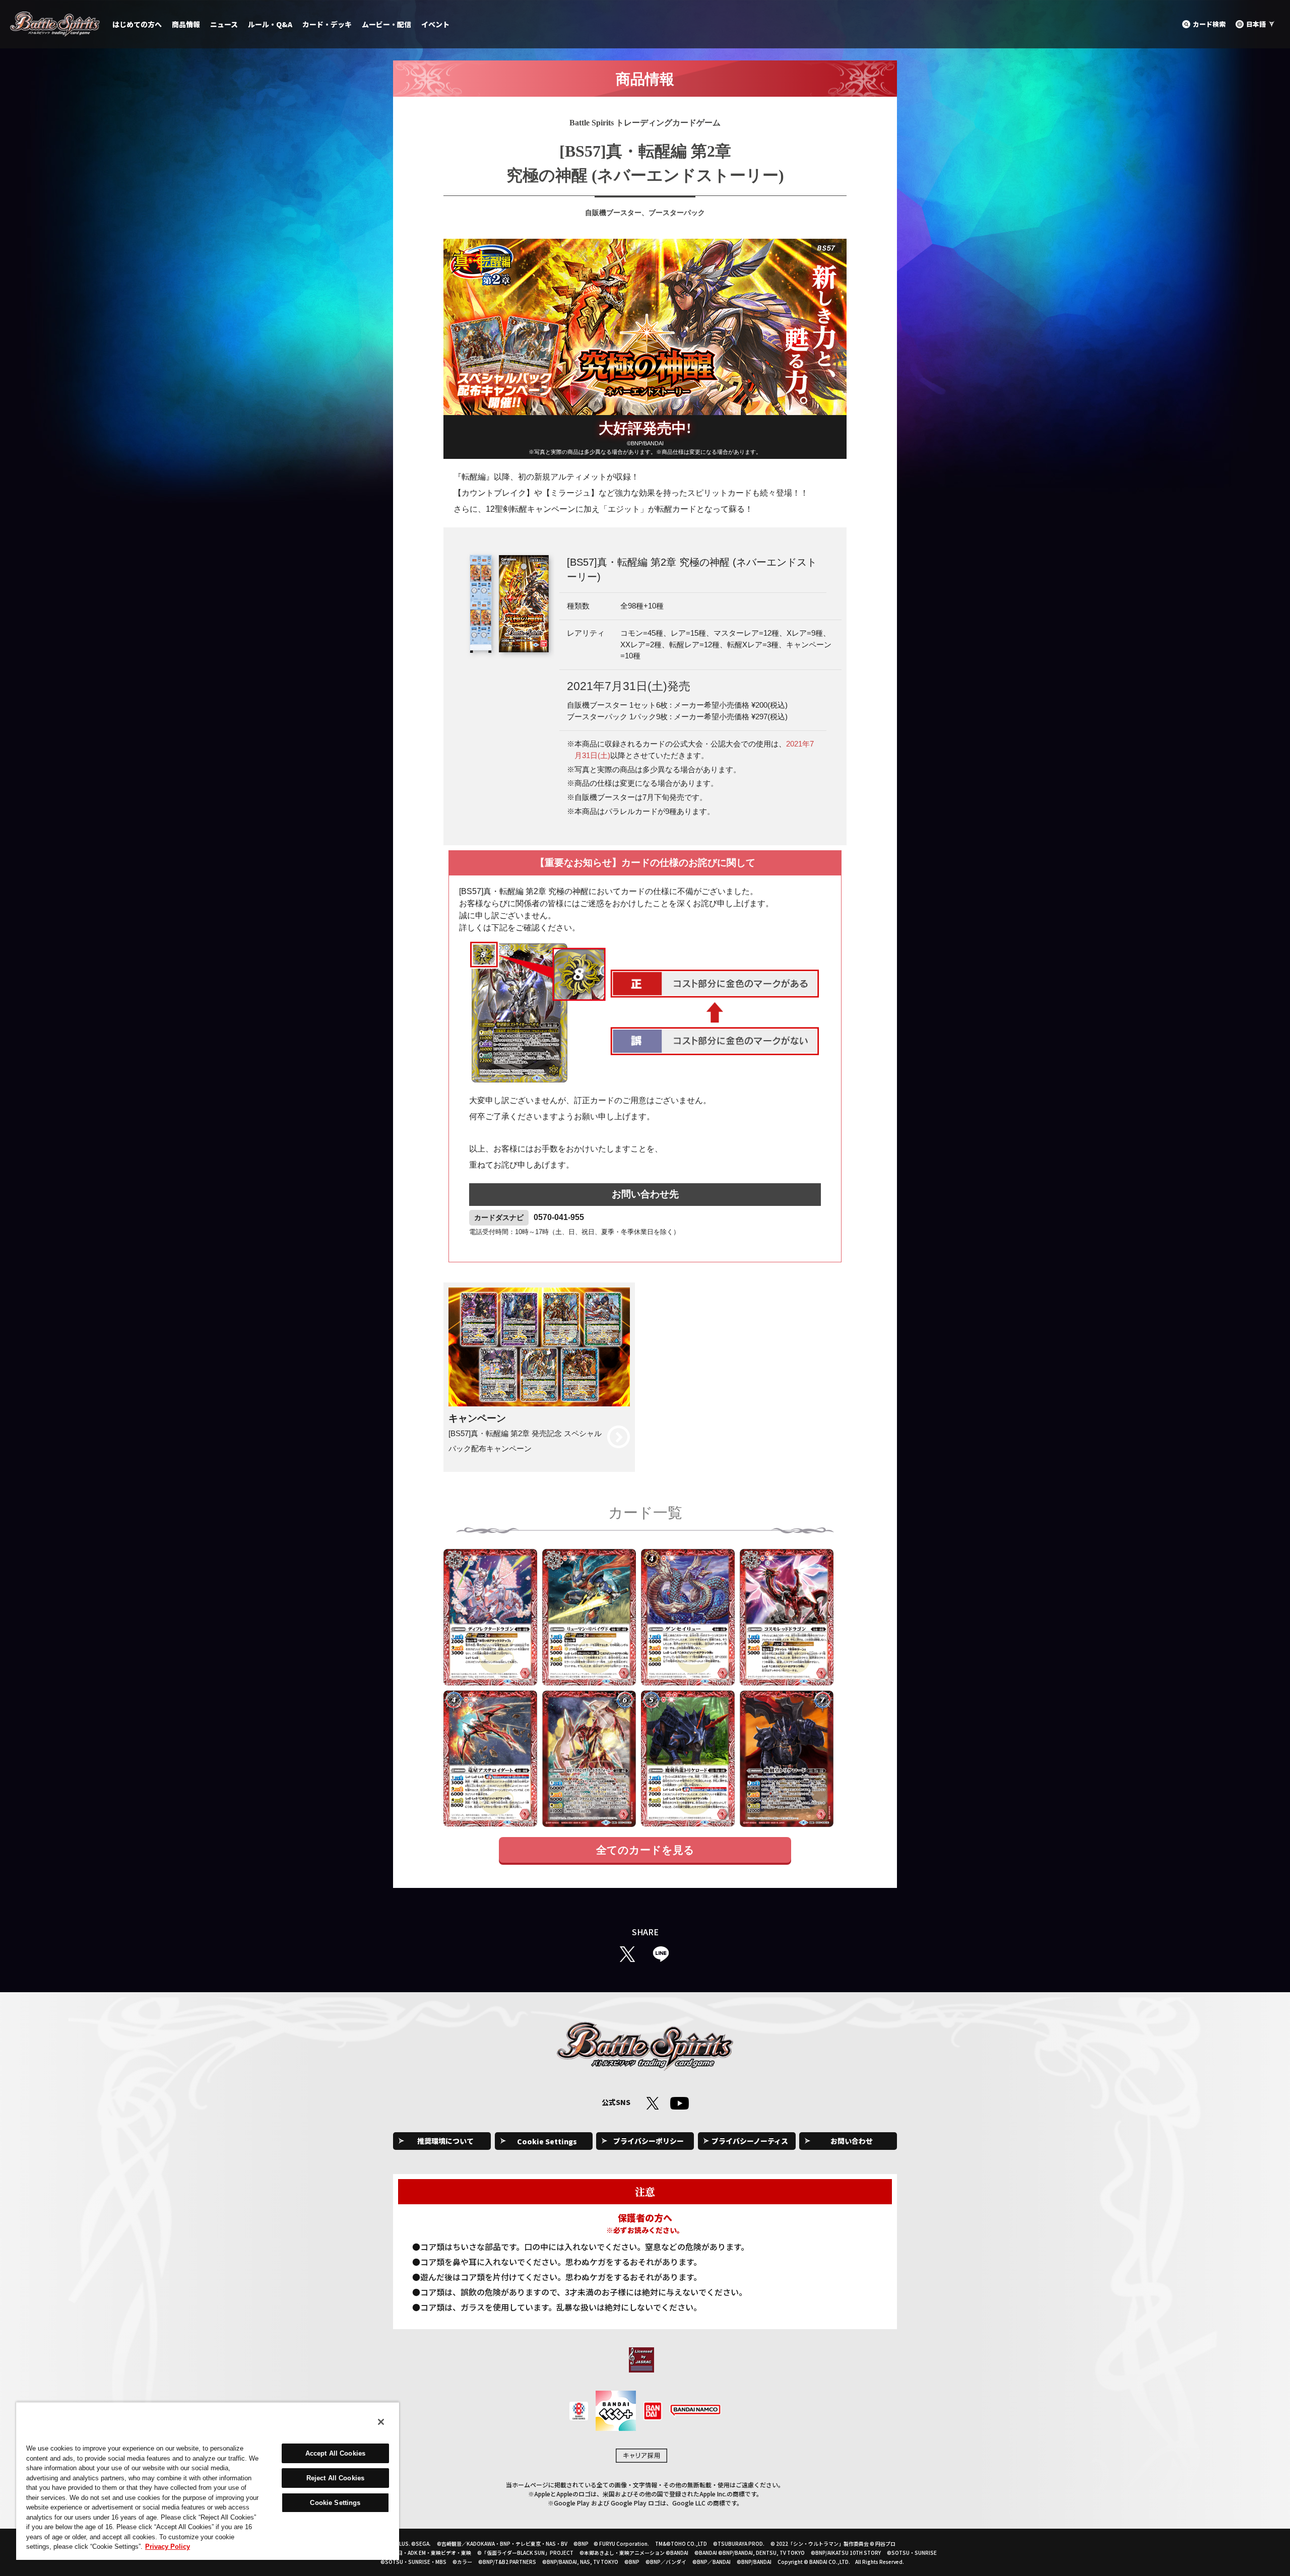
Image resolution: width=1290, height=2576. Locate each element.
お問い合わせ (852, 2141)
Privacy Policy (168, 2547)
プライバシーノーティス (750, 2141)
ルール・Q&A (270, 24)
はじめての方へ (137, 24)
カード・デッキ (327, 24)
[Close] (381, 2422)
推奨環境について (445, 2141)
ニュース (224, 24)
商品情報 (186, 24)
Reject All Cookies (335, 2478)
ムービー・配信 (386, 24)
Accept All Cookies (335, 2453)
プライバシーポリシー (649, 2141)
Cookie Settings (547, 2141)
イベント (435, 24)
